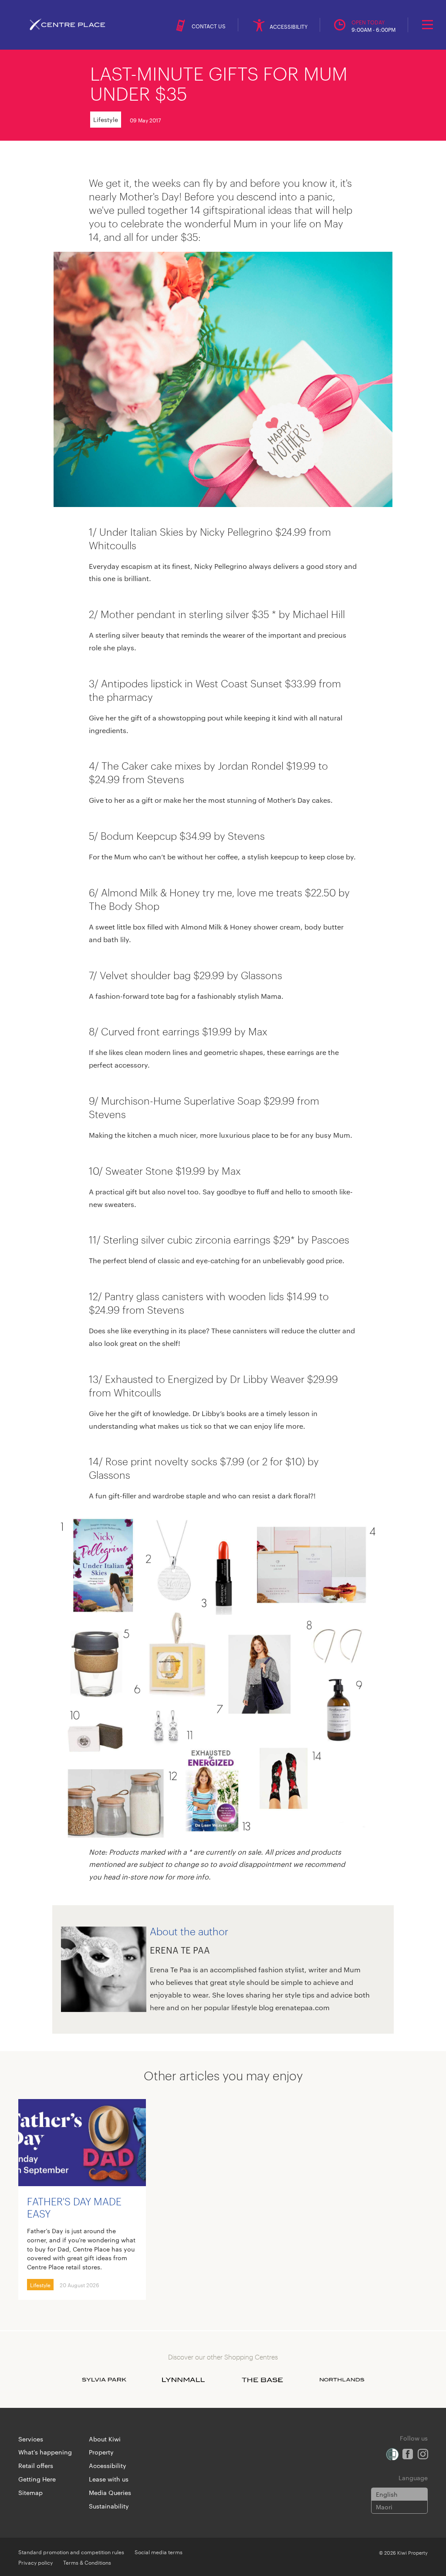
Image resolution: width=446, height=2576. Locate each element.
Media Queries (110, 2492)
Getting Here (37, 2479)
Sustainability (109, 2506)
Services (31, 2439)
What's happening (45, 2452)
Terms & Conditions (87, 2562)
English (387, 2494)
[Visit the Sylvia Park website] (104, 2380)
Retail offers (36, 2465)
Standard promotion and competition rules (71, 2552)
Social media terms (159, 2552)
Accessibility (108, 2465)
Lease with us (109, 2479)
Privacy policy (35, 2562)
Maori (384, 2507)
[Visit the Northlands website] (342, 2380)
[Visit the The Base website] (263, 2380)
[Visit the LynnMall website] (183, 2380)
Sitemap (30, 2492)
